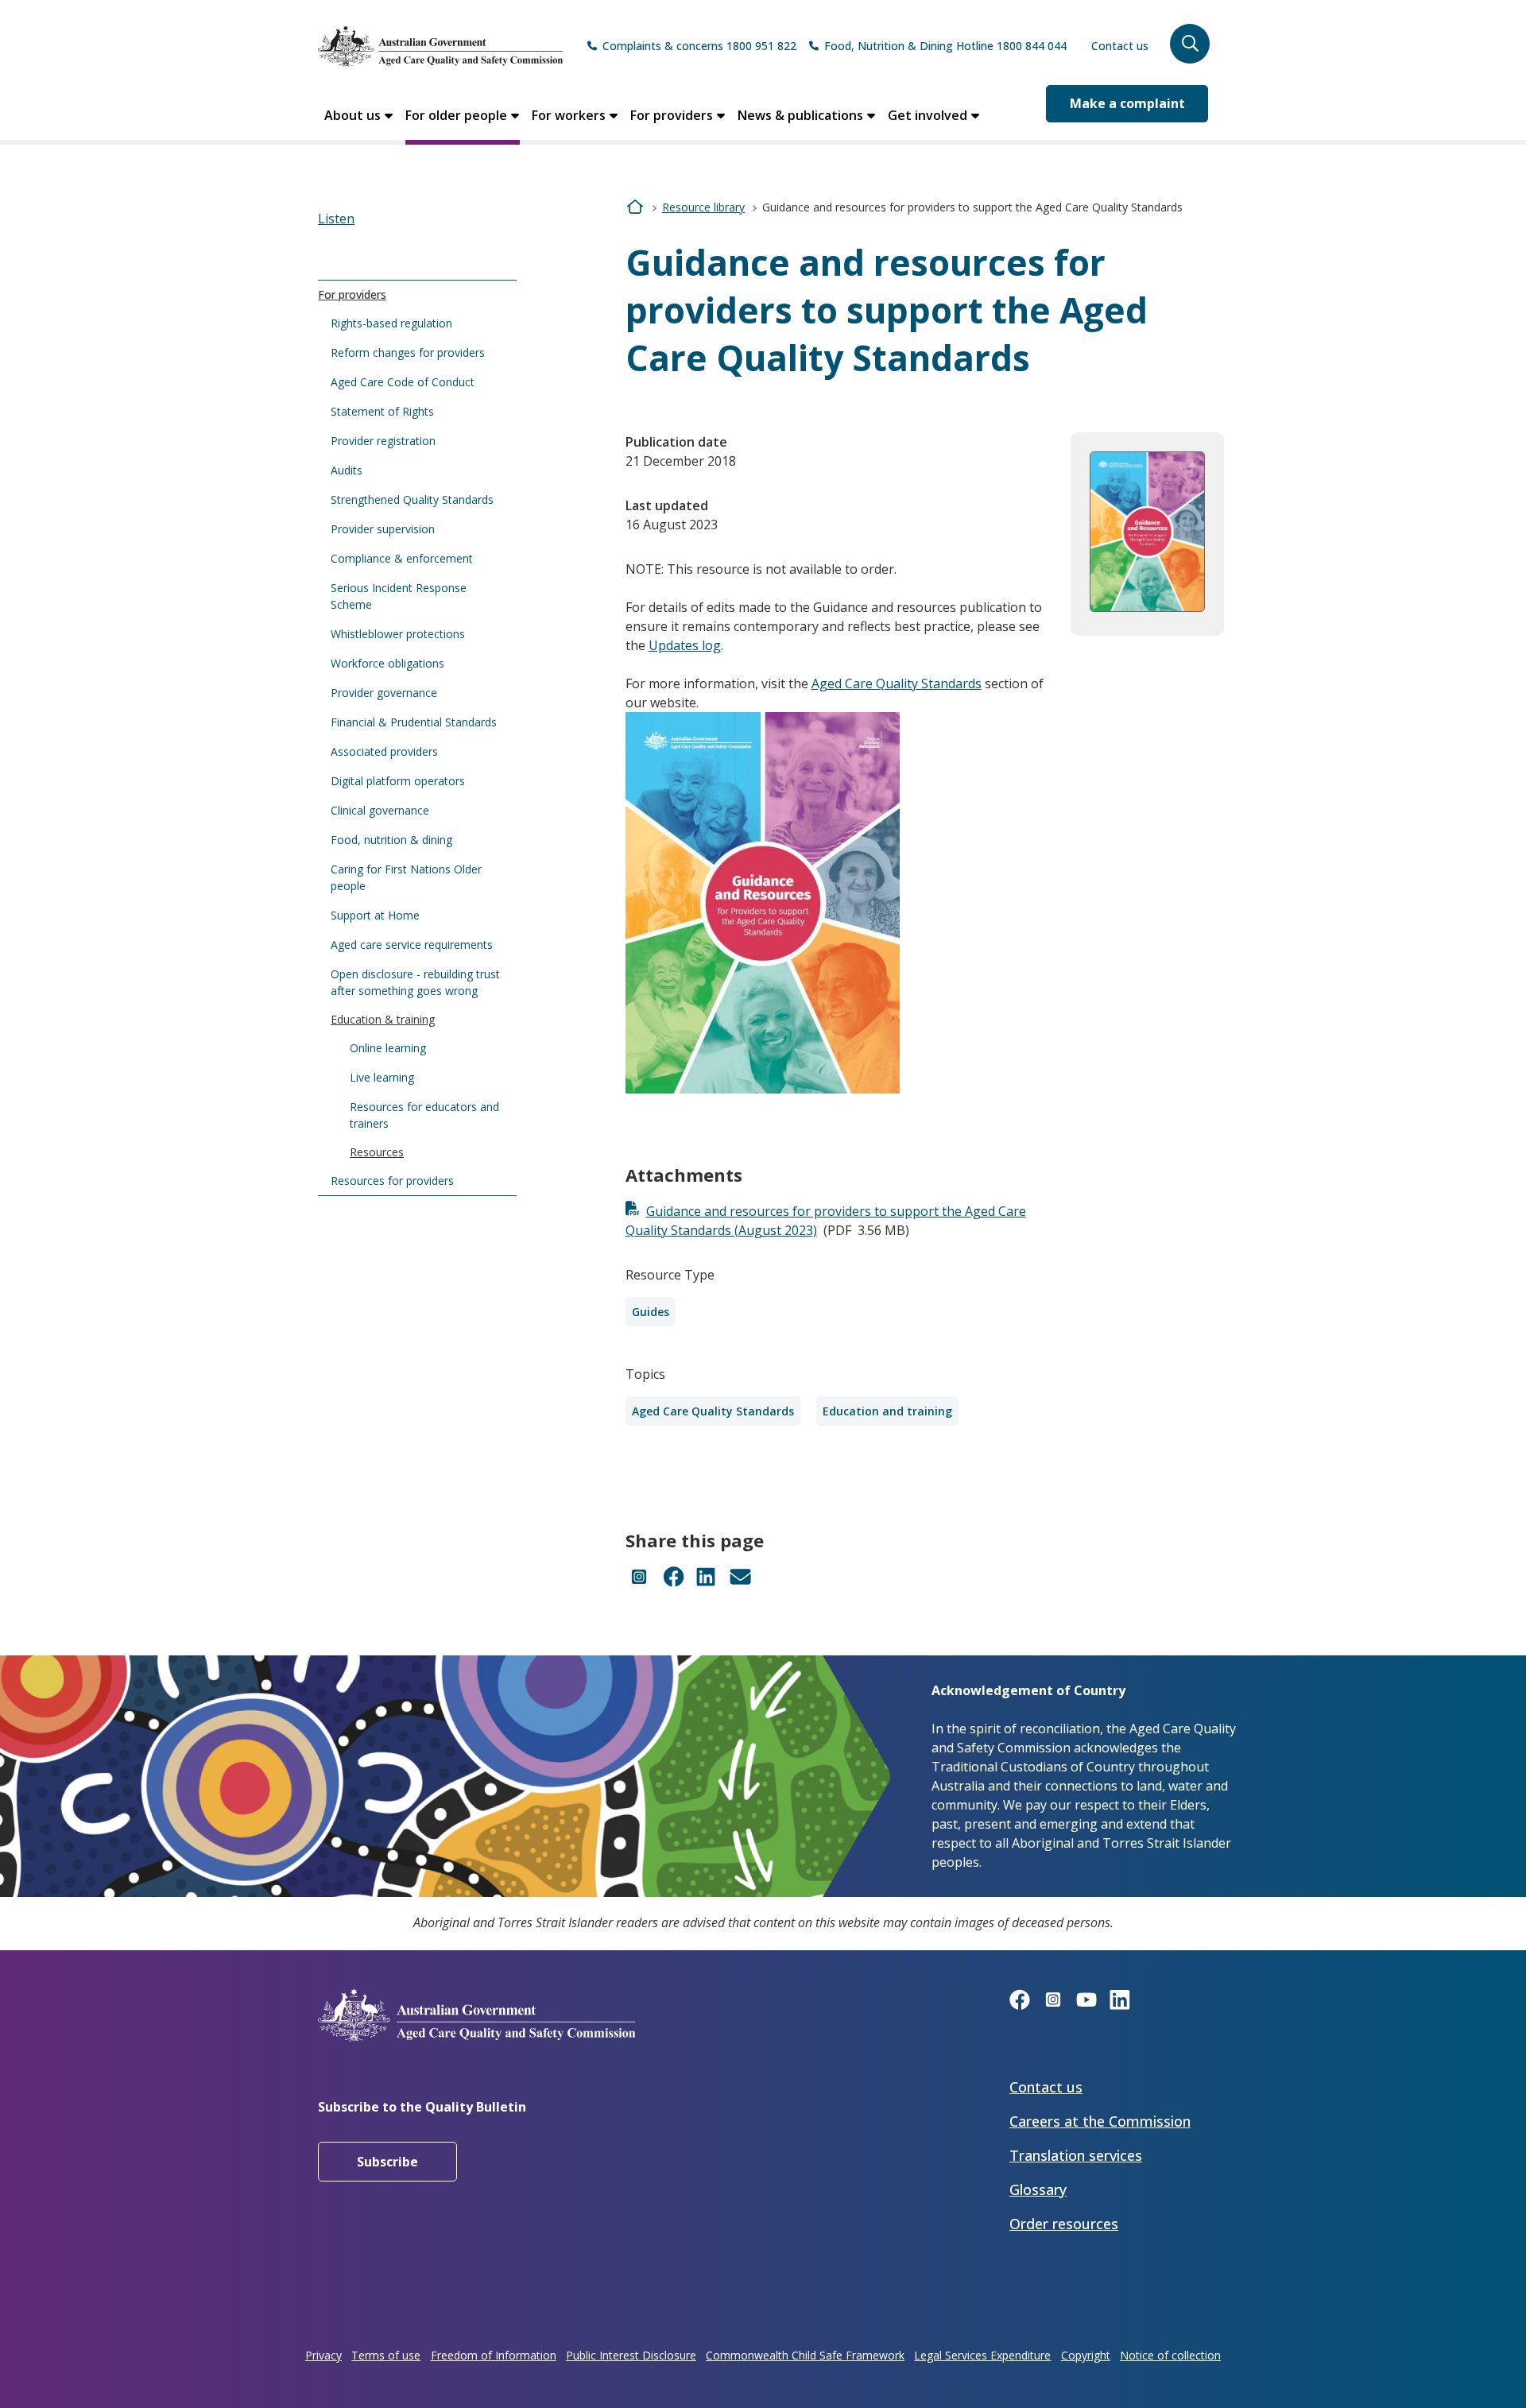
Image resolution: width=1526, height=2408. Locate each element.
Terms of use (386, 2355)
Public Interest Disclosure (631, 2355)
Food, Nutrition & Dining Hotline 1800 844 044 (945, 46)
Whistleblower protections (398, 634)
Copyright (1086, 2355)
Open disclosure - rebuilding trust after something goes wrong (415, 982)
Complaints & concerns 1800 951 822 (699, 46)
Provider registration (383, 441)
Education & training (383, 1019)
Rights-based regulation (391, 323)
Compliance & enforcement (402, 558)
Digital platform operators (398, 781)
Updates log (685, 645)
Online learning (388, 1048)
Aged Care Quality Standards (897, 683)
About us (352, 115)
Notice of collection (1170, 2355)
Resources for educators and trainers (424, 1115)
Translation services (1076, 2155)
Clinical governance (380, 810)
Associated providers (384, 751)
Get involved (928, 115)
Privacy (323, 2355)
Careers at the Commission (1100, 2121)
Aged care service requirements (412, 945)
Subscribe (387, 2162)
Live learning (382, 1077)
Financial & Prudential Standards (414, 722)
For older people (456, 115)
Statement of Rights (382, 411)
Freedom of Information (494, 2355)
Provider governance (384, 693)
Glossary (1038, 2189)
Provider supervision (383, 529)
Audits (347, 470)
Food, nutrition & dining (391, 840)
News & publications (800, 115)
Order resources (1064, 2224)
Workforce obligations (387, 663)
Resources (377, 1152)
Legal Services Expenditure (982, 2355)
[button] (1190, 44)
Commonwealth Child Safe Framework (805, 2355)
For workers (569, 115)
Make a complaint (1127, 103)
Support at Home (375, 915)
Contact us (1120, 46)
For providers (672, 115)
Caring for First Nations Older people (406, 877)
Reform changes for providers (408, 352)
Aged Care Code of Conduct (403, 382)
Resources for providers (392, 1181)
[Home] (440, 46)
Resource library (703, 207)
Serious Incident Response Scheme (399, 596)
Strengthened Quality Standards (412, 499)
